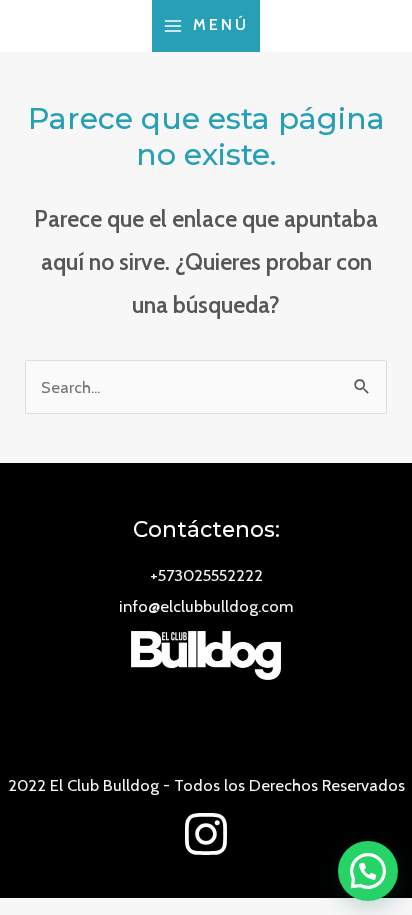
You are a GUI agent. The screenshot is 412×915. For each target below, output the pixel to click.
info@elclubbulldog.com (206, 606)
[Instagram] (206, 834)
